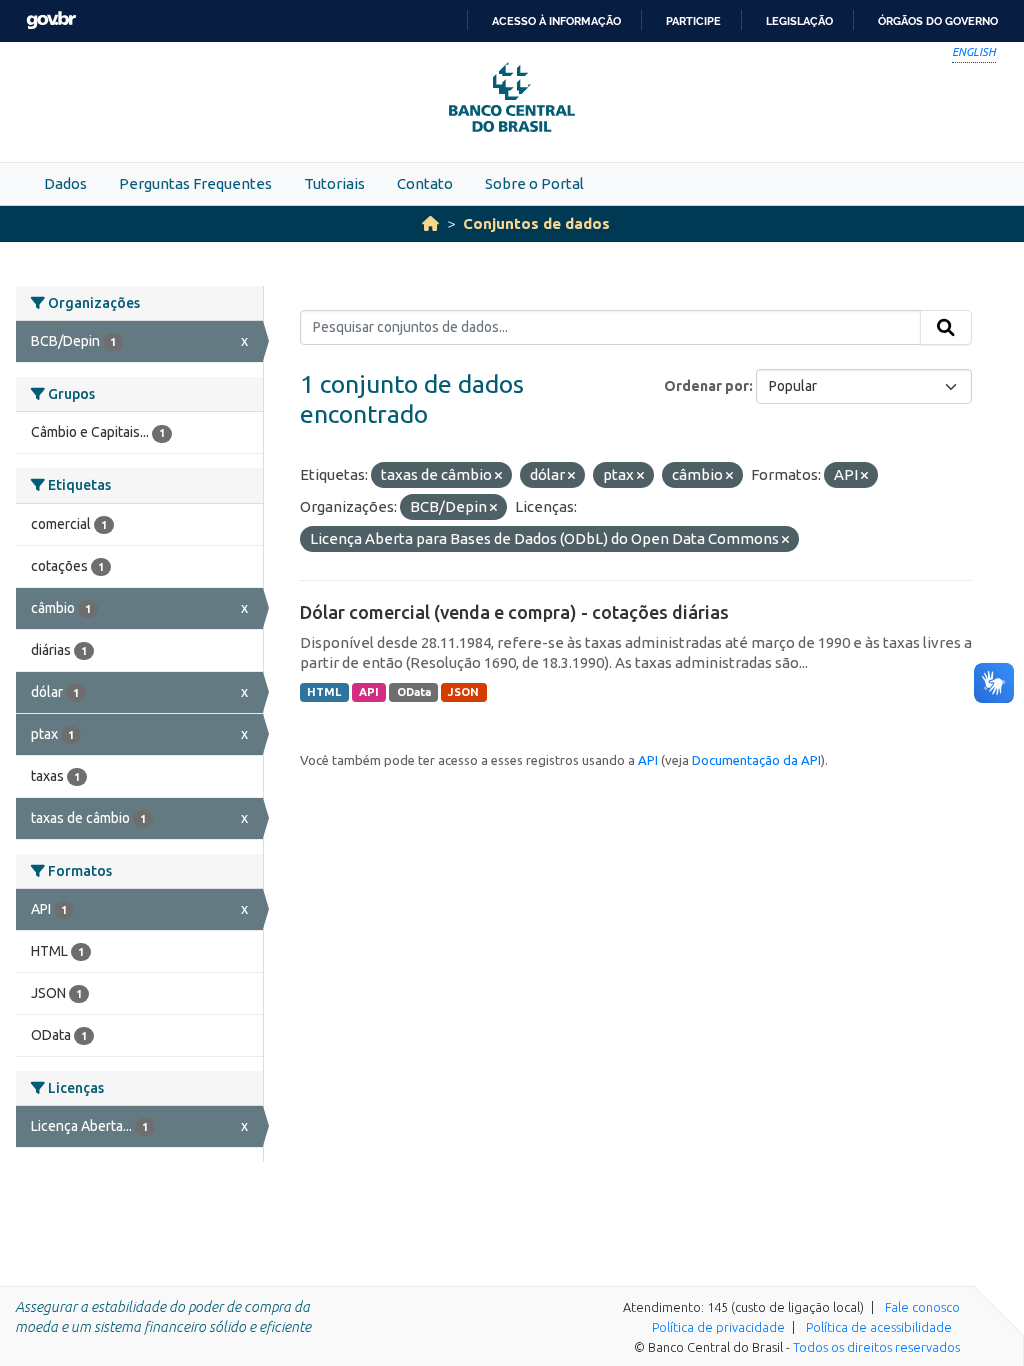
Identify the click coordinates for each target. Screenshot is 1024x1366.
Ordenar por (706, 386)
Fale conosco (922, 1307)
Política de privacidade (718, 1327)
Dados (65, 183)
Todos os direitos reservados (876, 1347)
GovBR (51, 20)
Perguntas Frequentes (195, 183)
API (369, 692)
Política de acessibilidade (879, 1327)
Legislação (799, 21)
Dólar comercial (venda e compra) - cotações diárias (514, 612)
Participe (693, 21)
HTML (324, 692)
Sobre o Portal (534, 183)
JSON (463, 692)
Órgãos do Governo (938, 21)
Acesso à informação (556, 21)
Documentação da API (756, 760)
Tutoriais (334, 183)
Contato (425, 183)
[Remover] (498, 476)
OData (414, 692)
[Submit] (946, 328)
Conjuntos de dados (536, 223)
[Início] (430, 223)
